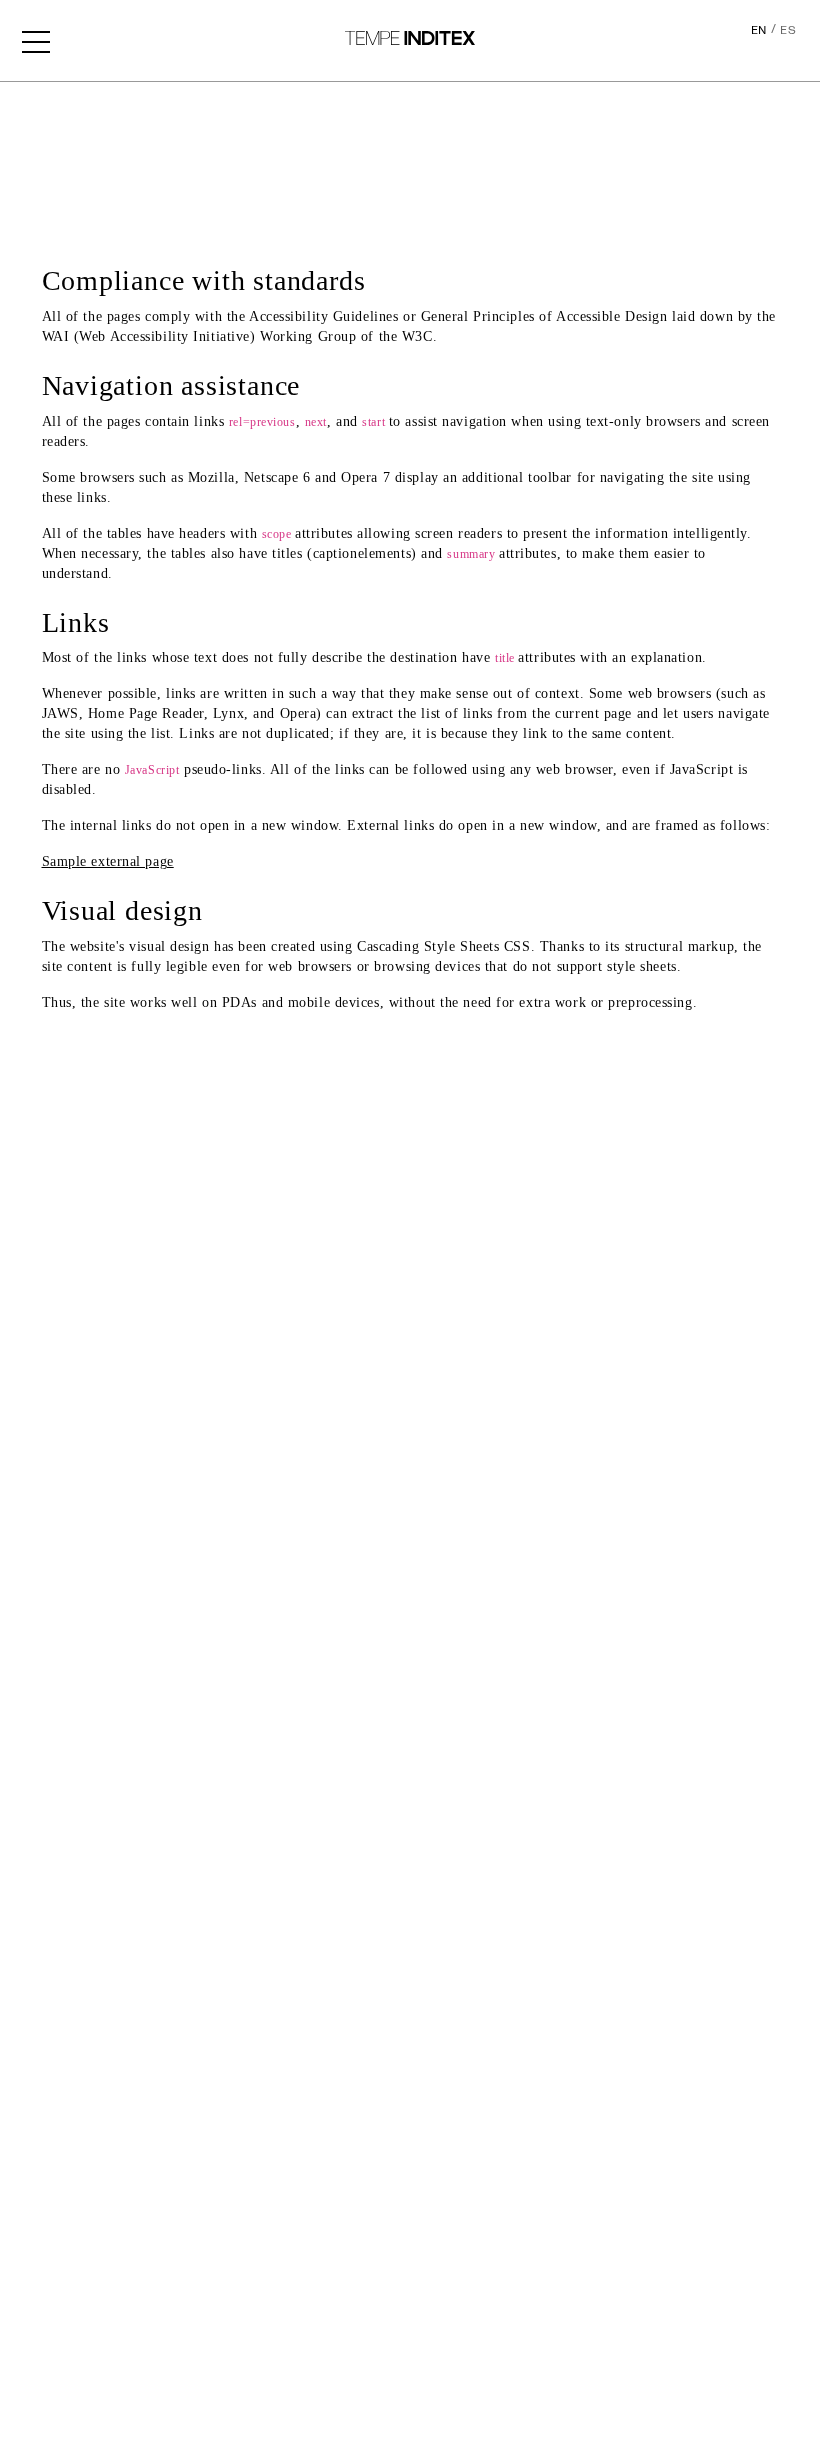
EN (759, 30)
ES (788, 30)
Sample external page (108, 861)
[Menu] (36, 40)
